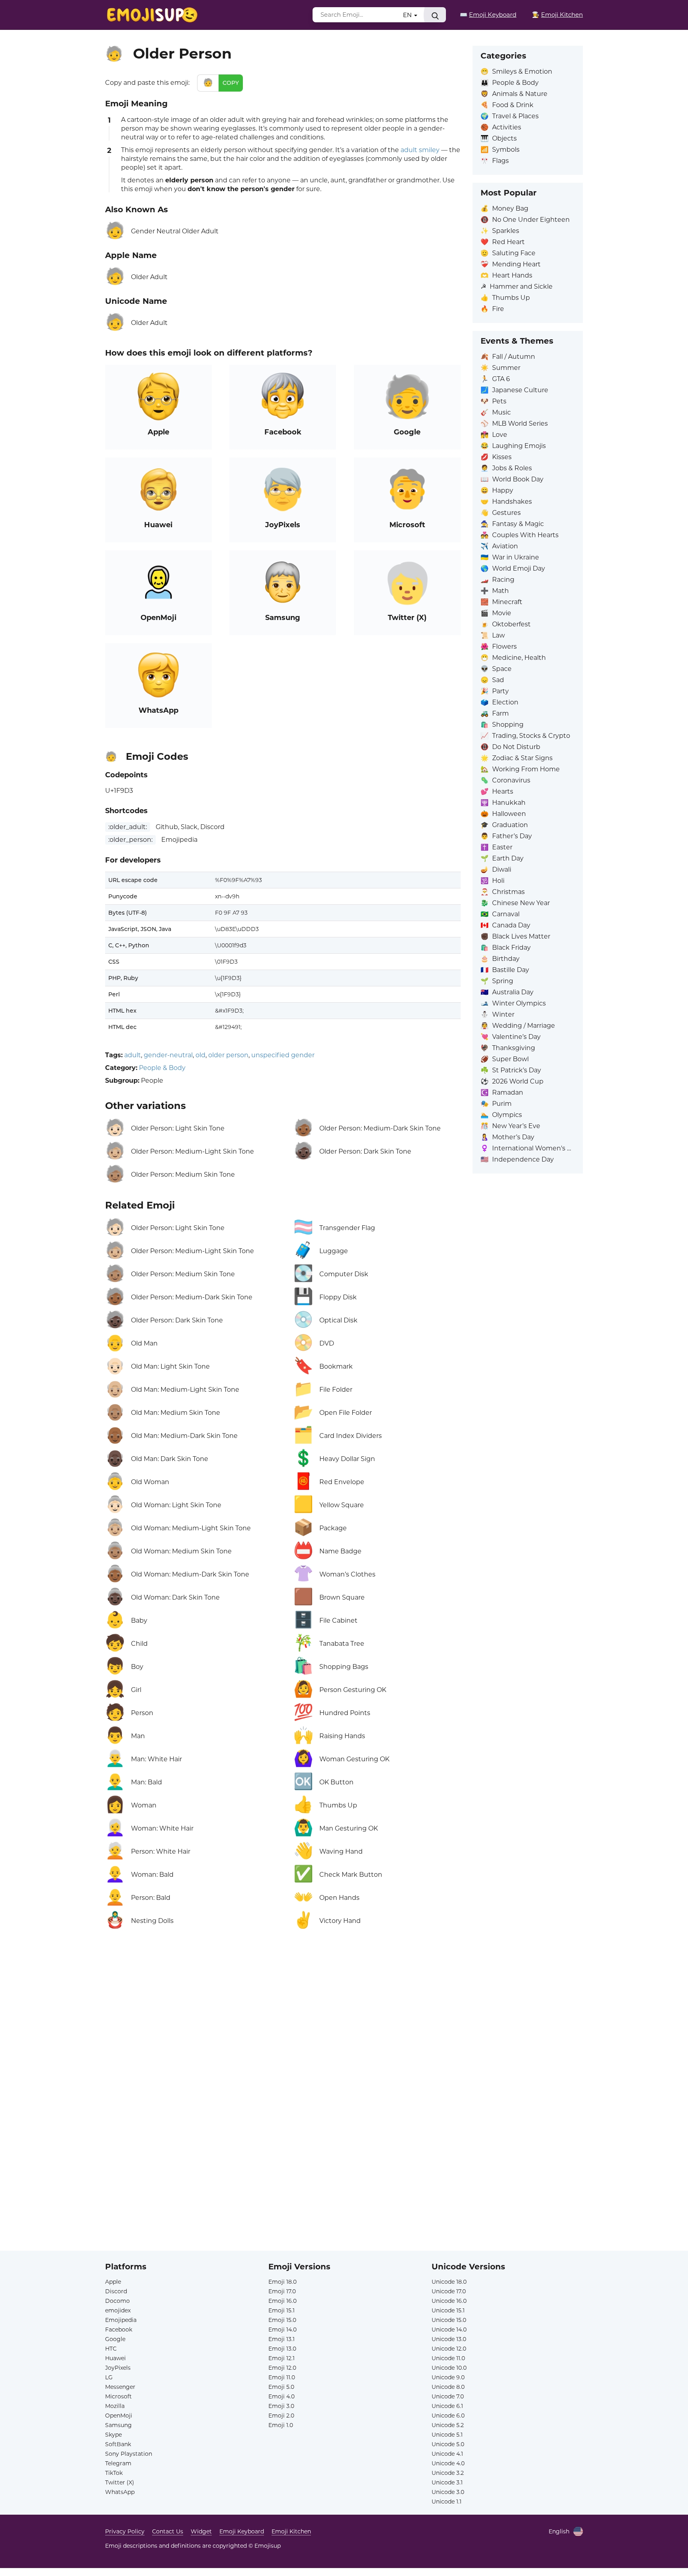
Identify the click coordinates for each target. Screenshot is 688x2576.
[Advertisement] (283, 2030)
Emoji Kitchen (291, 2531)
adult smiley (420, 150)
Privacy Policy (125, 2531)
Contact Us (168, 2531)
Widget (201, 2531)
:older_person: (130, 840)
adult (133, 1055)
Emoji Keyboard (242, 2531)
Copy (231, 83)
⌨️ (488, 15)
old (200, 1055)
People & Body (162, 1068)
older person (228, 1055)
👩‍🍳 (557, 15)
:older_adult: (128, 827)
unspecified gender (283, 1055)
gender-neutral (168, 1055)
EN (408, 15)
